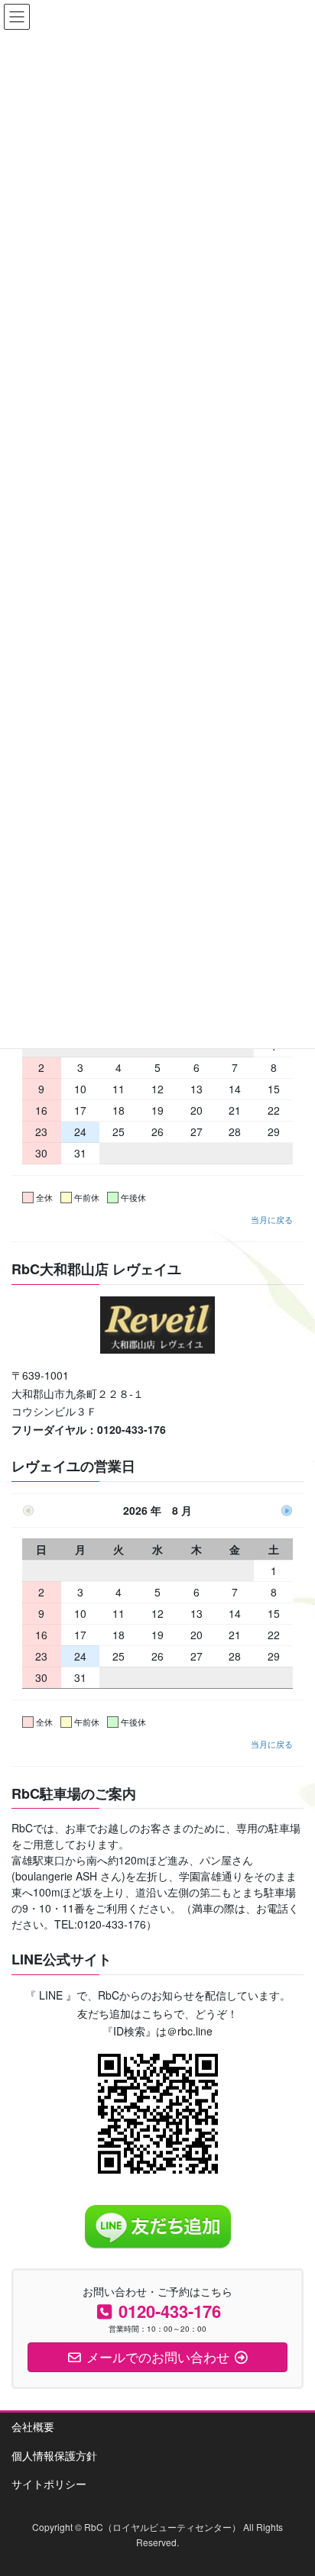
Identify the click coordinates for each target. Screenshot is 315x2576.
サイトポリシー (49, 2484)
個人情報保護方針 (54, 2455)
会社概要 (33, 2426)
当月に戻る (272, 1219)
